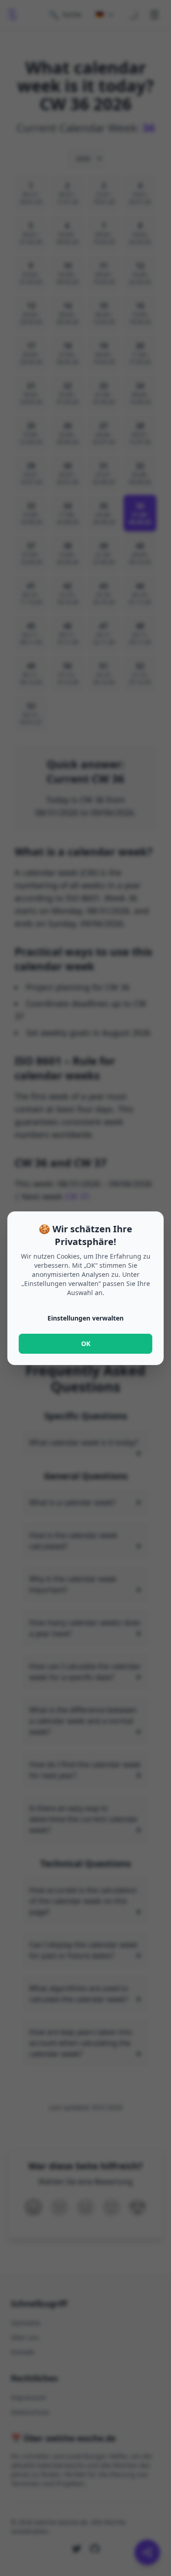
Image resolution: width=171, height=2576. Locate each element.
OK (86, 1343)
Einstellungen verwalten (85, 1318)
